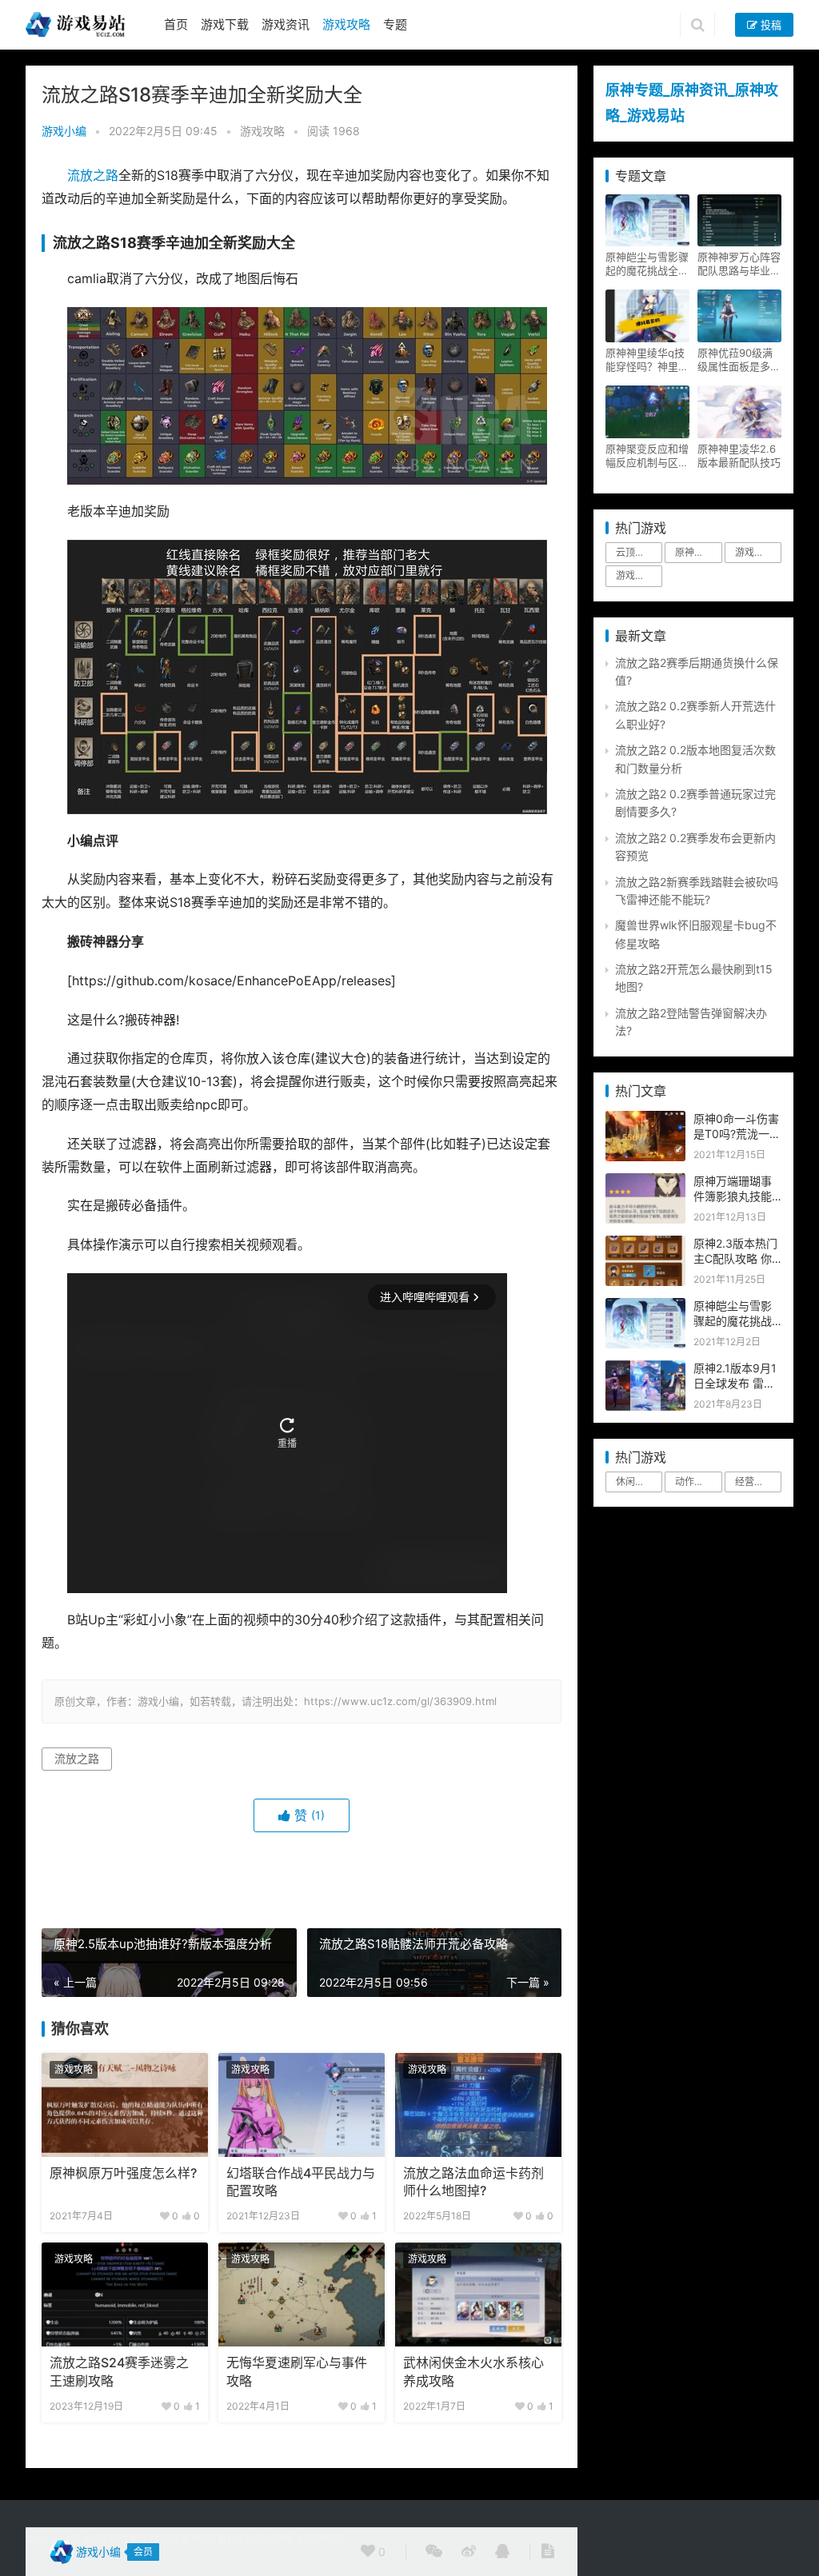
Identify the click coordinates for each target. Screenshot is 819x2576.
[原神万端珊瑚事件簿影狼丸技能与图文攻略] (645, 1182)
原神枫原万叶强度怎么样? (123, 2173)
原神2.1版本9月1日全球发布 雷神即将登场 (735, 1384)
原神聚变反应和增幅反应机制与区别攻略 (647, 456)
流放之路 (93, 176)
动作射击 (694, 1482)
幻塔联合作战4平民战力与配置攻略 (301, 2182)
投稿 (769, 25)
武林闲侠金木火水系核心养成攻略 (473, 2372)
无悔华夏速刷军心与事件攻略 (297, 2372)
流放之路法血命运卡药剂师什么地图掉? (473, 2182)
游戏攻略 (346, 24)
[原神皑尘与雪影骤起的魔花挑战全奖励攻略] (645, 1306)
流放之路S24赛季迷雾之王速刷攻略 (119, 2372)
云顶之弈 (635, 552)
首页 (176, 24)
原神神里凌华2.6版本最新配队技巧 (739, 455)
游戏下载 (225, 24)
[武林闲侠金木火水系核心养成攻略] (478, 2294)
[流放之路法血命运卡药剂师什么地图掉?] (478, 2105)
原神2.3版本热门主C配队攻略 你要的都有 (735, 1259)
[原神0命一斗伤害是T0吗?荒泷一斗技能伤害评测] (645, 1119)
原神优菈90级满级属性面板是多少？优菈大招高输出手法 (739, 360)
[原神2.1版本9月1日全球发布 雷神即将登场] (645, 1369)
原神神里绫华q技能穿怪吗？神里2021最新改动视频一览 (645, 360)
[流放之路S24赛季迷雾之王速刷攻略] (125, 2294)
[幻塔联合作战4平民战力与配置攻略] (302, 2105)
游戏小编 (64, 131)
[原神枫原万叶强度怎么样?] (125, 2105)
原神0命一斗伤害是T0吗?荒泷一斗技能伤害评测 (737, 1134)
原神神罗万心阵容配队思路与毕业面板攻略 (739, 264)
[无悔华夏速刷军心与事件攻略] (302, 2294)
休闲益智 (635, 1482)
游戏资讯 (286, 24)
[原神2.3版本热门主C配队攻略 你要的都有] (645, 1244)
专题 (395, 24)
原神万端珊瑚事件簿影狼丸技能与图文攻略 (733, 1196)
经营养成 (754, 1482)
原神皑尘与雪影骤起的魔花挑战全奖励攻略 (647, 264)
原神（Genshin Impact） (698, 552)
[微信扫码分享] (434, 2552)
